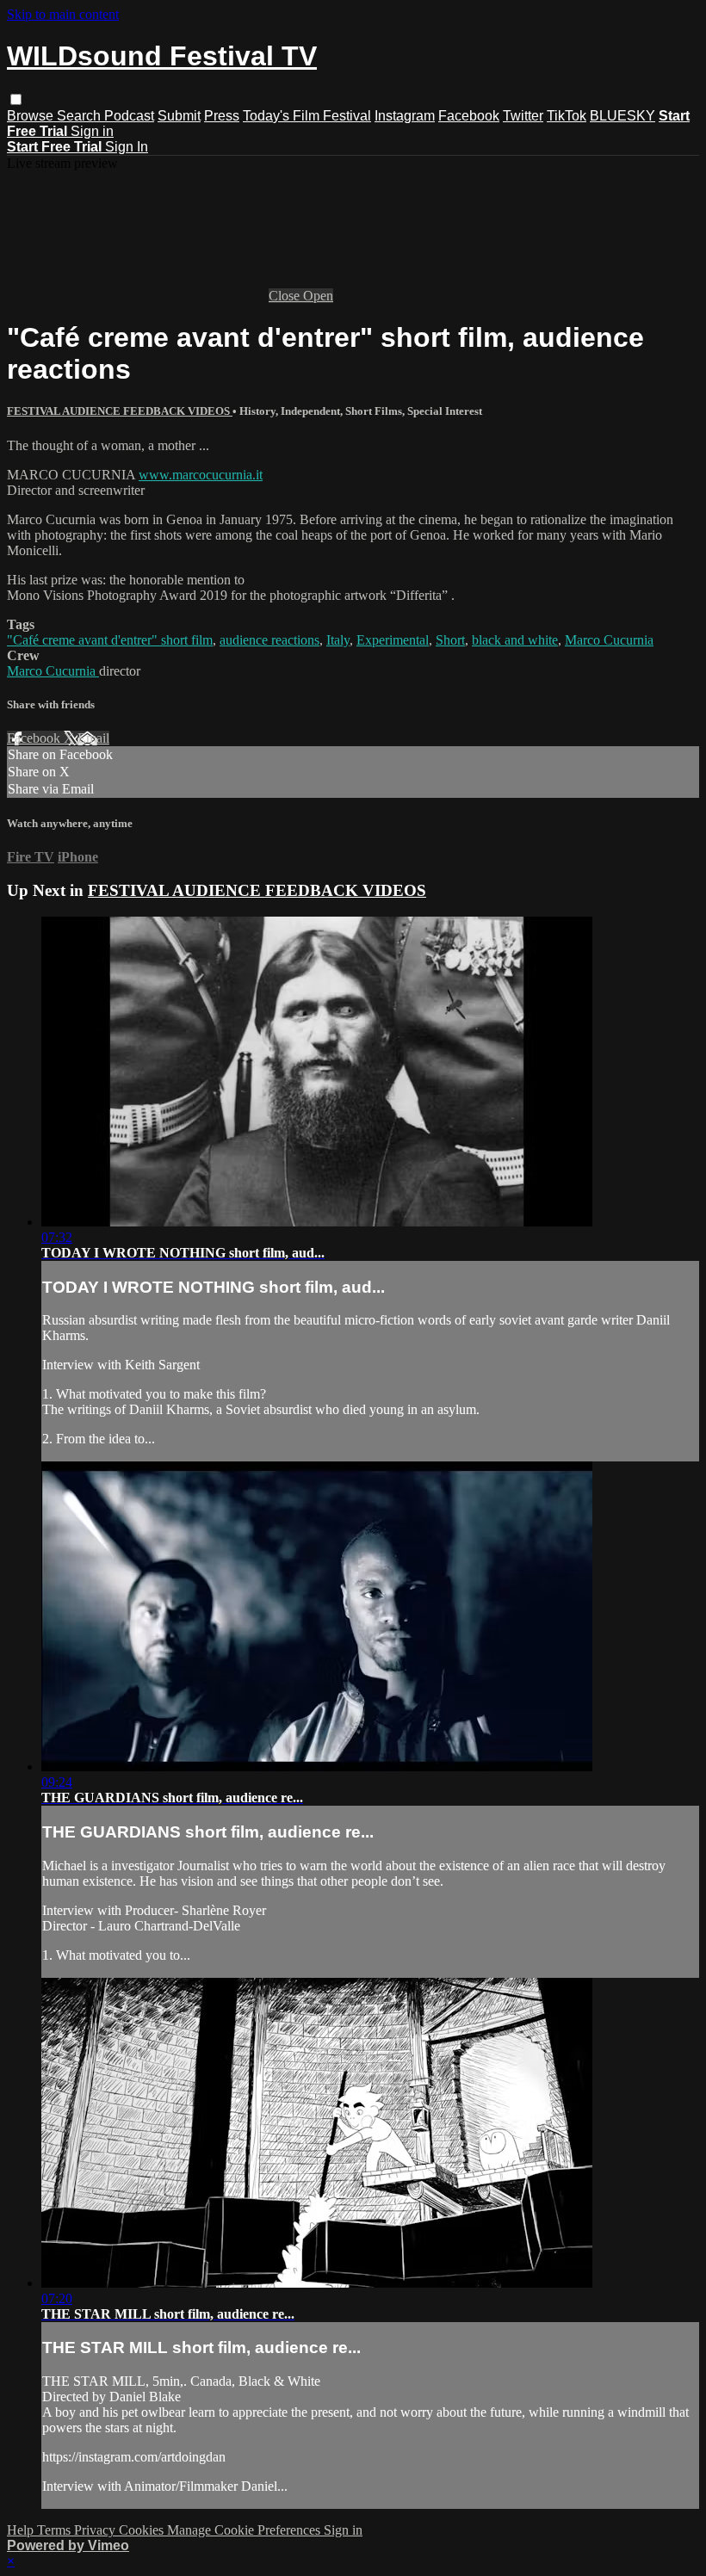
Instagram (405, 116)
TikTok (567, 116)
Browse (32, 116)
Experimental (393, 640)
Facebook (469, 116)
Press (222, 116)
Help (22, 2530)
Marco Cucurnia (609, 640)
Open (318, 296)
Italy (338, 640)
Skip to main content (63, 14)
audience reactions (269, 640)
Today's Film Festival (307, 116)
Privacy (96, 2530)
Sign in (92, 131)
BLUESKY (622, 116)
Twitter (523, 116)
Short (450, 640)
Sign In (127, 147)
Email (93, 738)
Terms (56, 2530)
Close (286, 296)
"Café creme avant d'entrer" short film (110, 640)
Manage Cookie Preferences (245, 2530)
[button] (16, 99)
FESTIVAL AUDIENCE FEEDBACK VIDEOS (120, 411)
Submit (179, 116)
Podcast (129, 116)
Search (81, 116)
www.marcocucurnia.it (201, 475)
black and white (515, 640)
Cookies (143, 2530)
